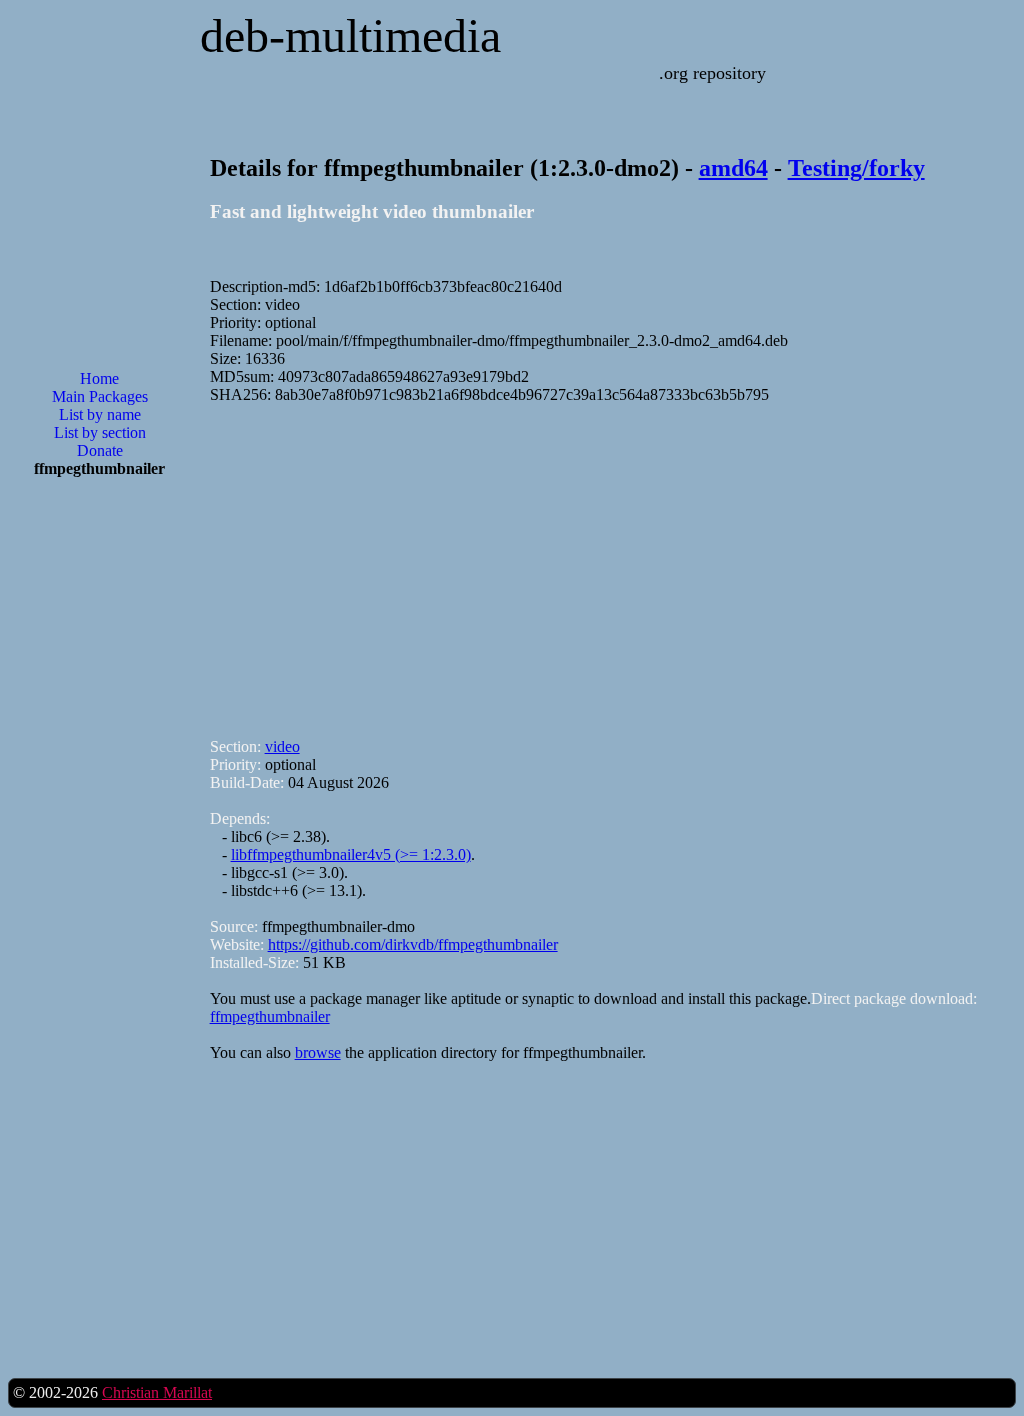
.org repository (712, 73)
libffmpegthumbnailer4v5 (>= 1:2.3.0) (351, 854)
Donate (100, 450)
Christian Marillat (157, 1392)
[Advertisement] (100, 814)
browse (318, 1052)
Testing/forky (856, 168)
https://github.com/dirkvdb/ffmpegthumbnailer (413, 944)
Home (99, 378)
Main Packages (100, 396)
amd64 (733, 168)
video (282, 746)
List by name (100, 414)
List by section (100, 432)
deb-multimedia (350, 35)
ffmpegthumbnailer (270, 1016)
